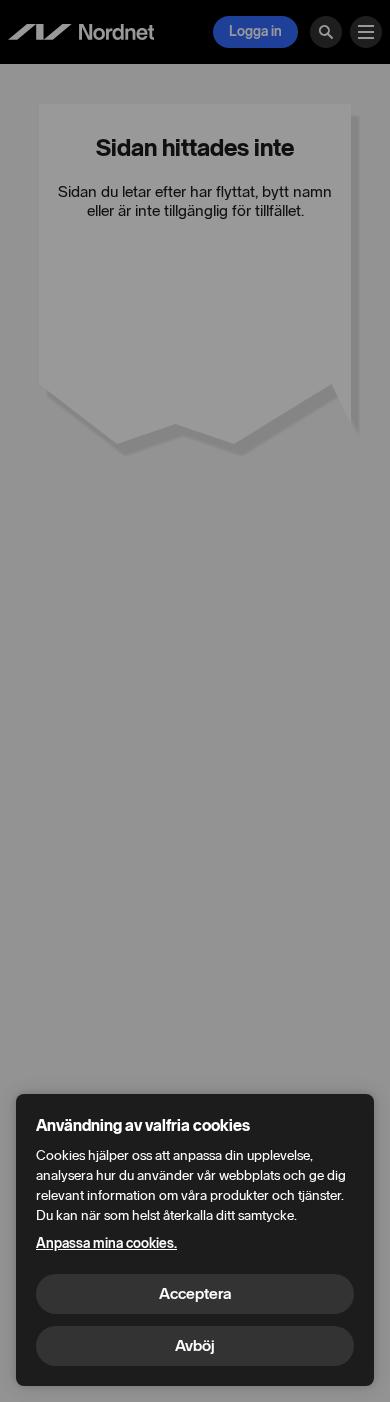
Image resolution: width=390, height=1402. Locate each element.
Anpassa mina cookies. (106, 1243)
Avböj (195, 1345)
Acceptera (195, 1293)
